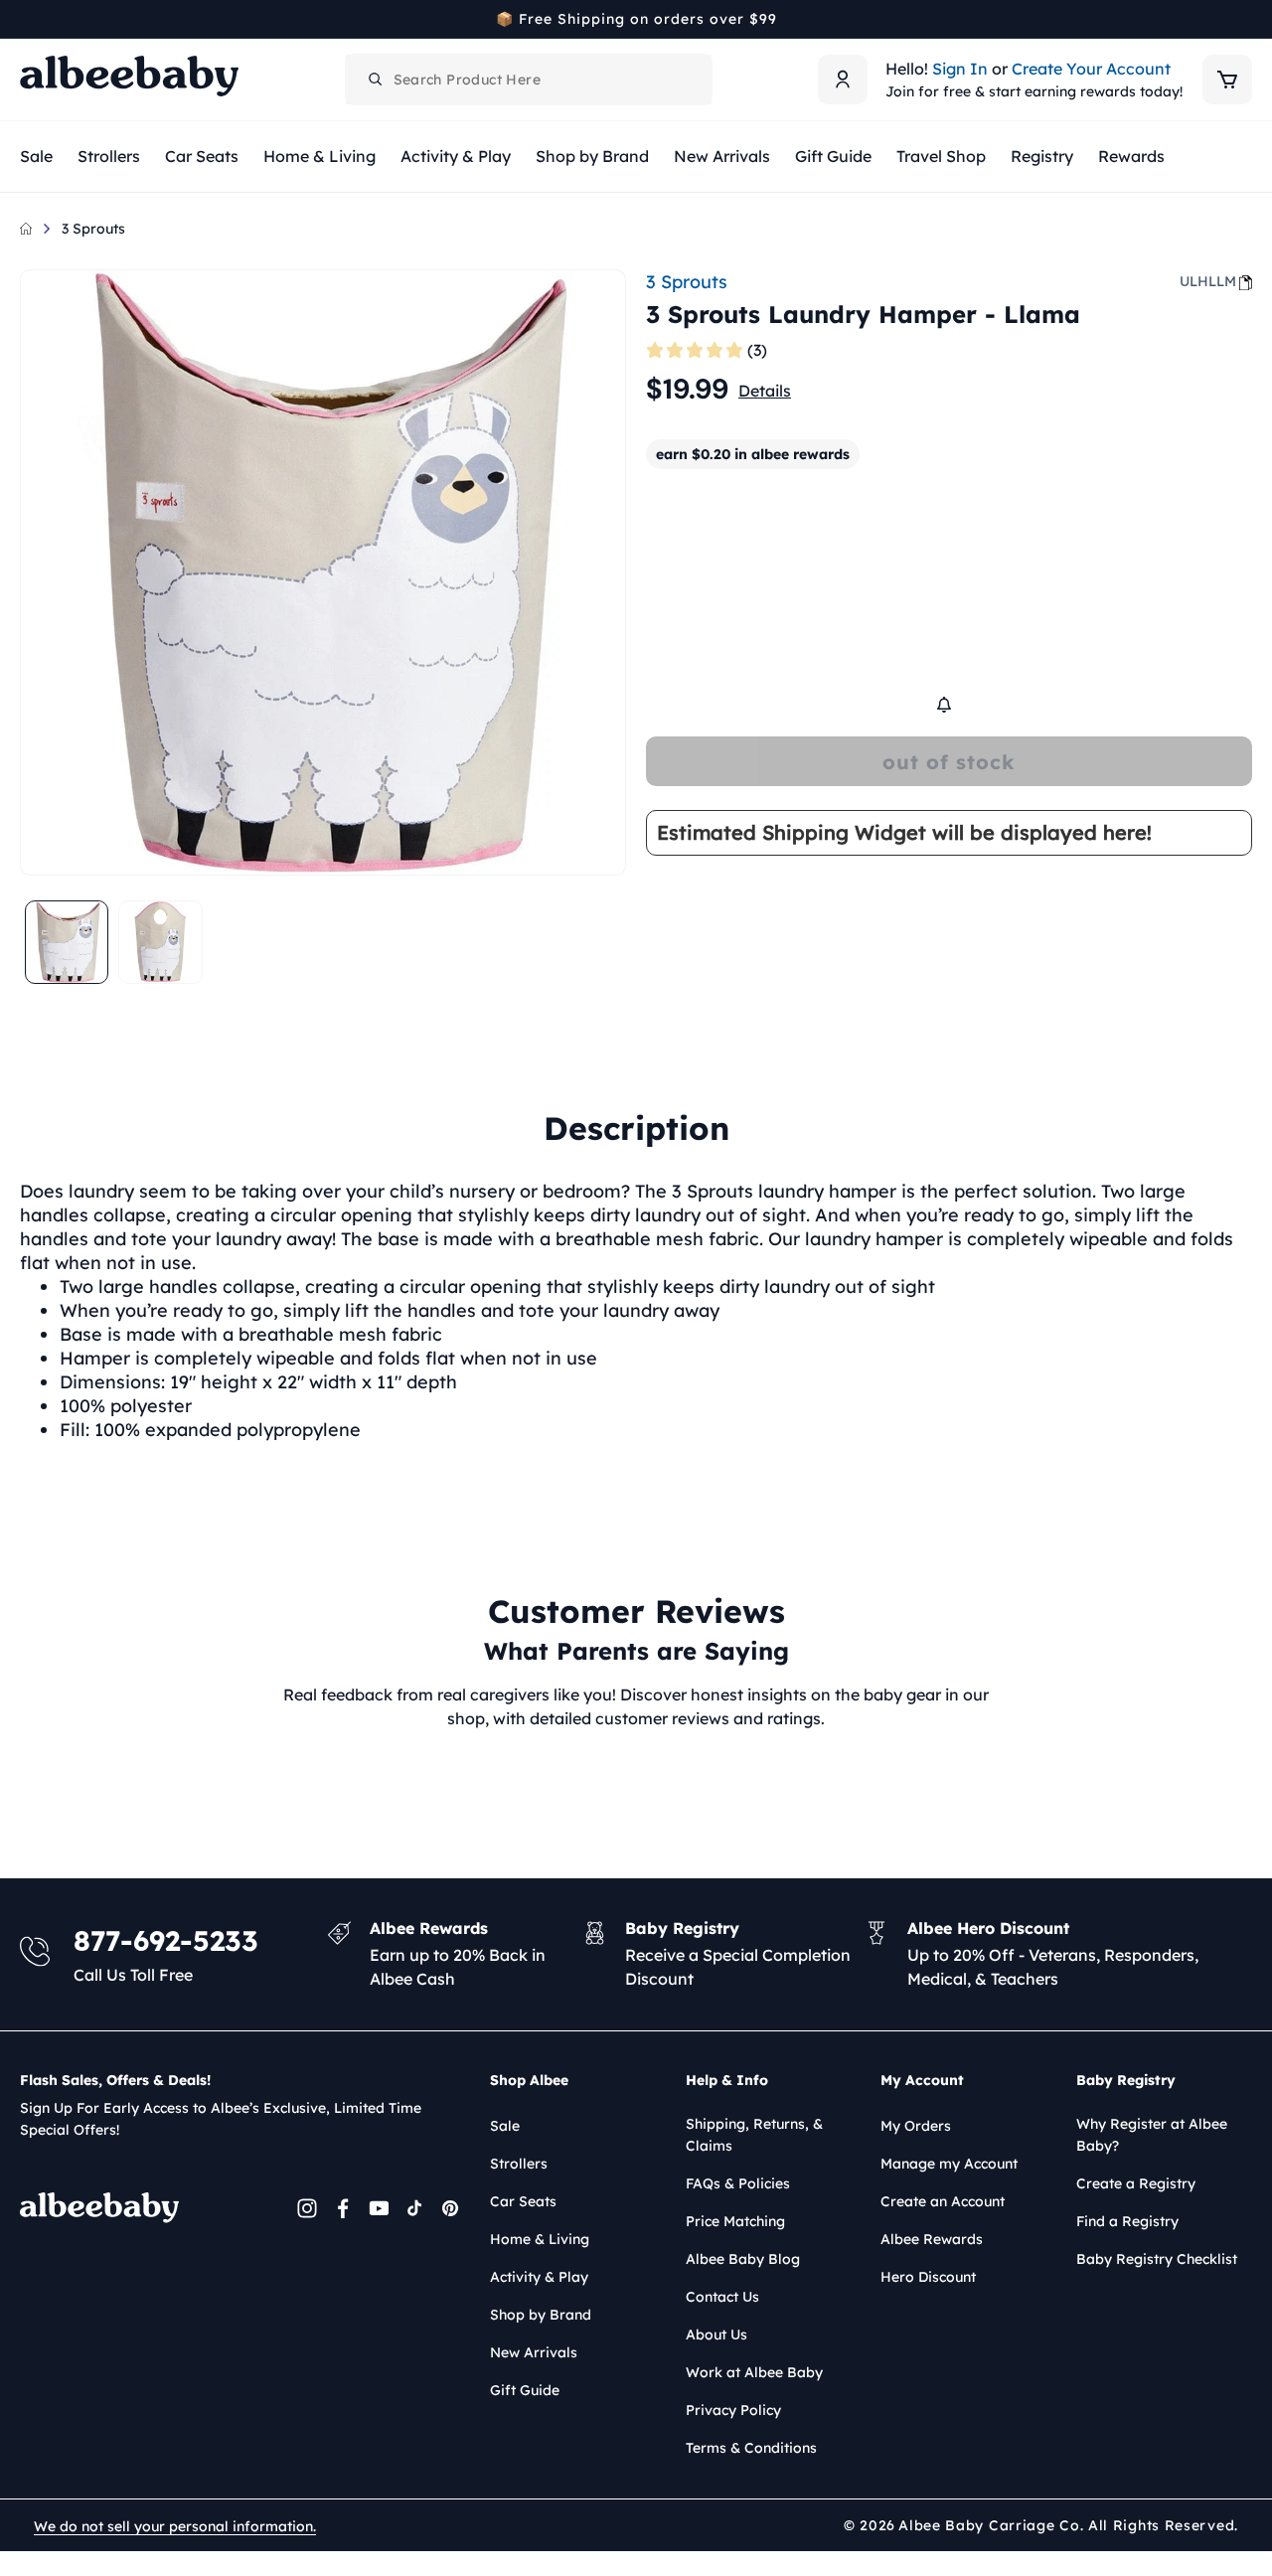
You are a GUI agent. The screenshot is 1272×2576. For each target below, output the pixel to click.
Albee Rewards (932, 2239)
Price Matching (735, 2221)
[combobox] (529, 80)
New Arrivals (534, 2352)
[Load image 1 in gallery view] (67, 942)
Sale (505, 2126)
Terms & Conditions (751, 2448)
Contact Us (722, 2297)
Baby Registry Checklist (1157, 2259)
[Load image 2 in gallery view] (160, 942)
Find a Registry (1127, 2221)
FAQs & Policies (738, 2183)
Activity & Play (539, 2277)
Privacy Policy (733, 2410)
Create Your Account (1091, 69)
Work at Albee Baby (754, 2372)
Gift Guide (525, 2390)
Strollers (519, 2164)
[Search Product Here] (376, 80)
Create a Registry (1136, 2183)
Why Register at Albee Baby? (1152, 2135)
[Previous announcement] (27, 19)
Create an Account (943, 2201)
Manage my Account (949, 2164)
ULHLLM (1208, 281)
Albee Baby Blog (743, 2259)
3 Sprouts (93, 229)
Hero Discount (928, 2277)
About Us (716, 2334)
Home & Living (540, 2239)
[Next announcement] (1245, 19)
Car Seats (523, 2201)
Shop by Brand (541, 2315)
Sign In (960, 69)
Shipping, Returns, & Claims (754, 2135)
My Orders (916, 2126)
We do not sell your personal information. (175, 2526)
